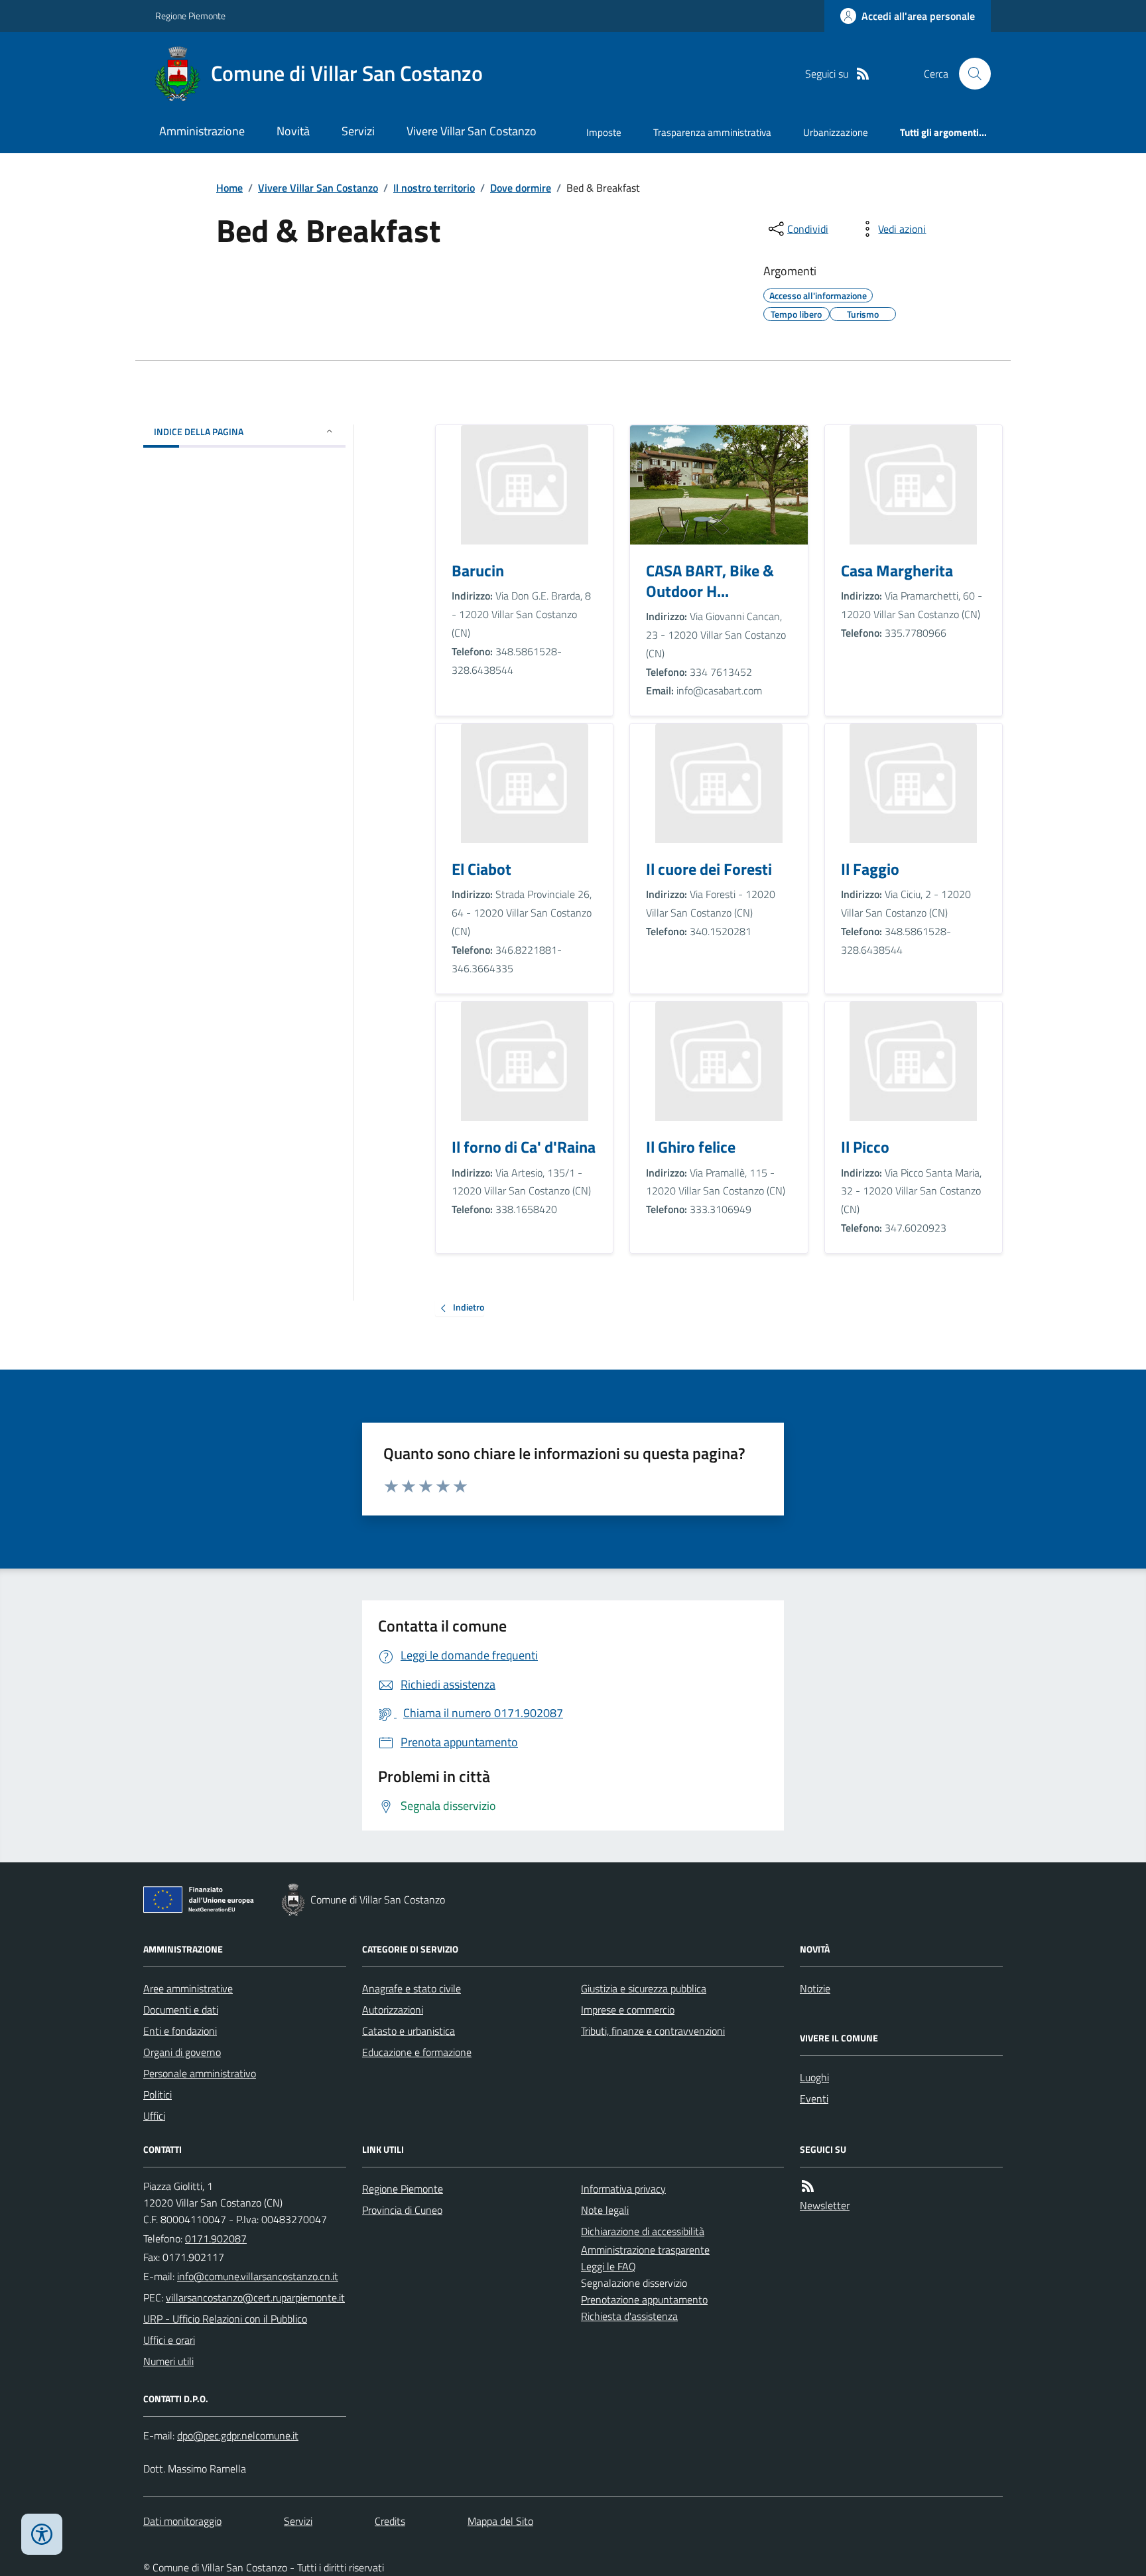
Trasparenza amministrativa (712, 132)
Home (229, 188)
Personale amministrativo (200, 2073)
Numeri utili (168, 2361)
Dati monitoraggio (182, 2521)
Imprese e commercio (628, 2010)
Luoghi (814, 2077)
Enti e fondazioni (180, 2031)
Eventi (814, 2098)
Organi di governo (182, 2052)
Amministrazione (202, 131)
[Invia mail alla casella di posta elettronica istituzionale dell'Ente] (258, 2276)
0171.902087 (216, 2238)
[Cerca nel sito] (970, 74)
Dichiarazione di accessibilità (643, 2231)
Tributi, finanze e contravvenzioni (653, 2031)
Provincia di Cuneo (402, 2210)
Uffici (154, 2116)
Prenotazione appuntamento (644, 2299)
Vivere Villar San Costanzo (472, 131)
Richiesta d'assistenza (629, 2316)
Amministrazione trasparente (645, 2250)
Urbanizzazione (836, 132)
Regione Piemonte (190, 16)
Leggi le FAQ (608, 2266)
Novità (293, 131)
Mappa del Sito (500, 2521)
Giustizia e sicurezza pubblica (644, 1988)
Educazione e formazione (417, 2052)
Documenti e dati (181, 2010)
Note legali (605, 2210)
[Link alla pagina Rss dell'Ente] (808, 2186)
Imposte (604, 132)
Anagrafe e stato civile (412, 1988)
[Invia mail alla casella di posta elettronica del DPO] (238, 2436)
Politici (158, 2094)
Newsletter (825, 2205)
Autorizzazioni (393, 2010)
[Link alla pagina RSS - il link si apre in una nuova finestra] (863, 74)
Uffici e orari (169, 2340)
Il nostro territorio (434, 188)
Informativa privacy (623, 2189)
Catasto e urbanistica (409, 2031)
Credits (390, 2521)
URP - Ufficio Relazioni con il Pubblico (225, 2319)
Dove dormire (521, 188)
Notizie (815, 1988)
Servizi (358, 131)
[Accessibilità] (42, 2534)
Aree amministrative (188, 1988)
